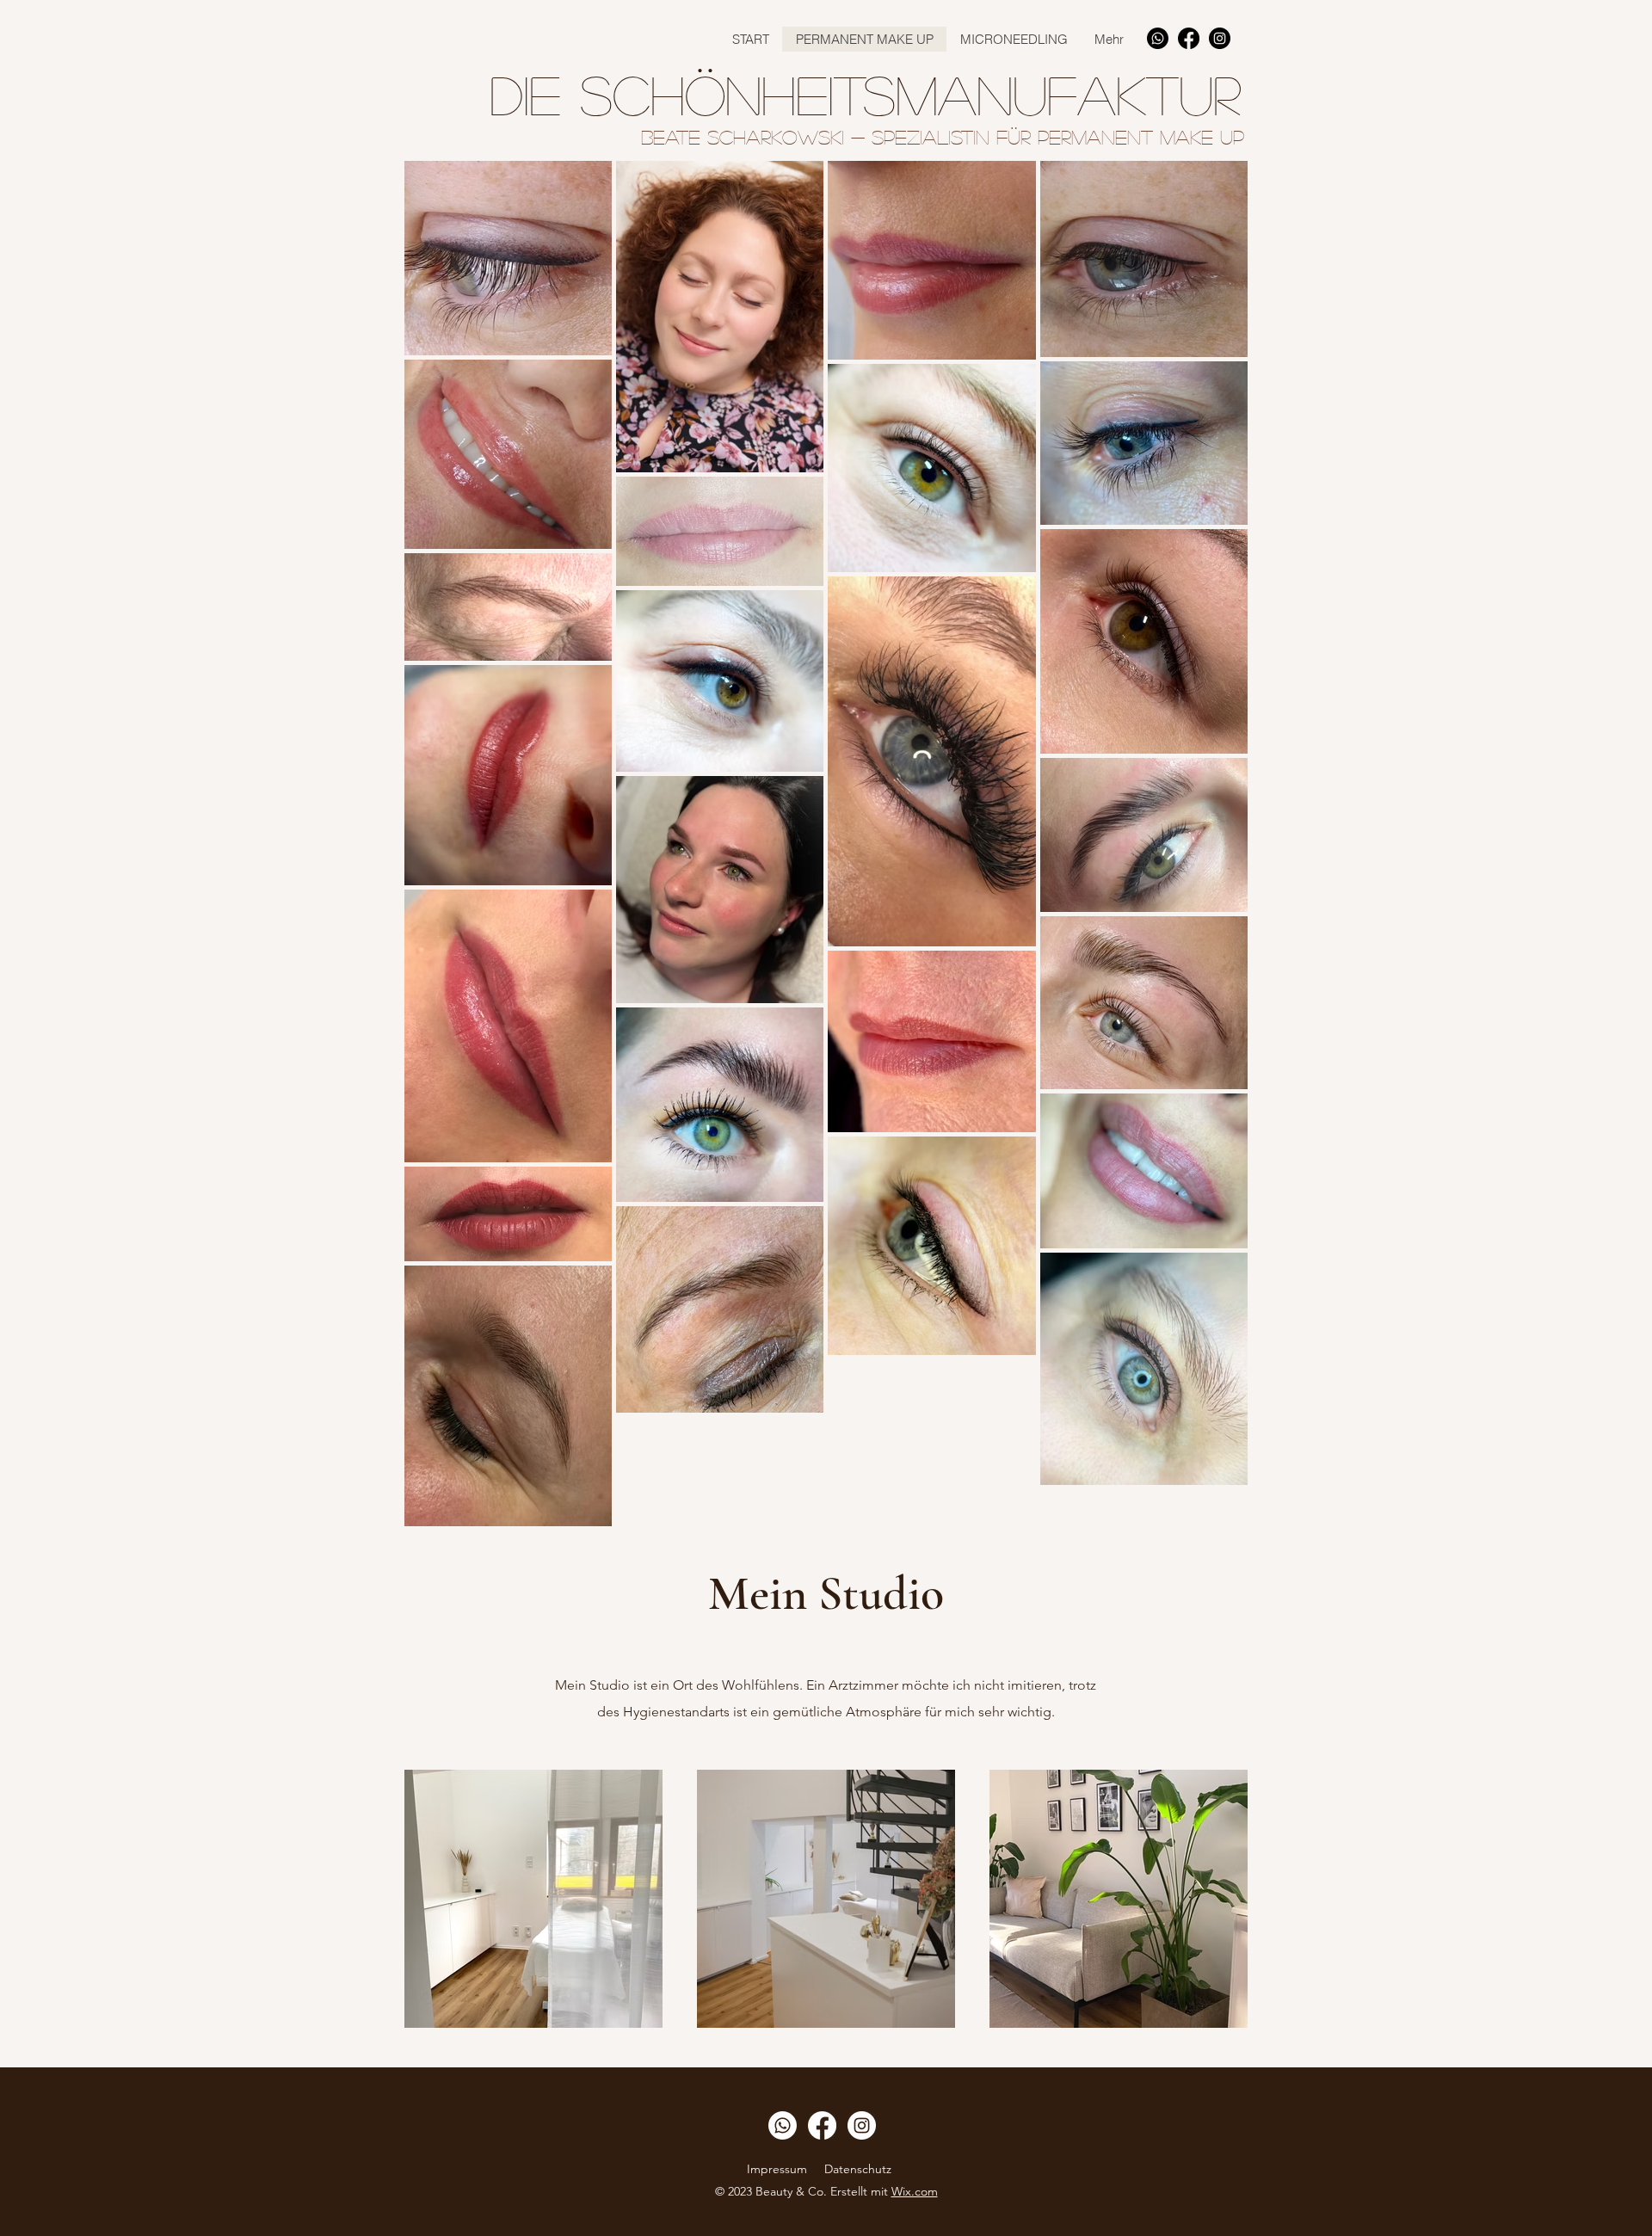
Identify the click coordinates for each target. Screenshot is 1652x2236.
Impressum (777, 2169)
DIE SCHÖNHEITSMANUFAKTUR (865, 94)
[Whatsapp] (1158, 38)
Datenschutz (860, 2169)
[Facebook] (1189, 38)
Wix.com (915, 2191)
